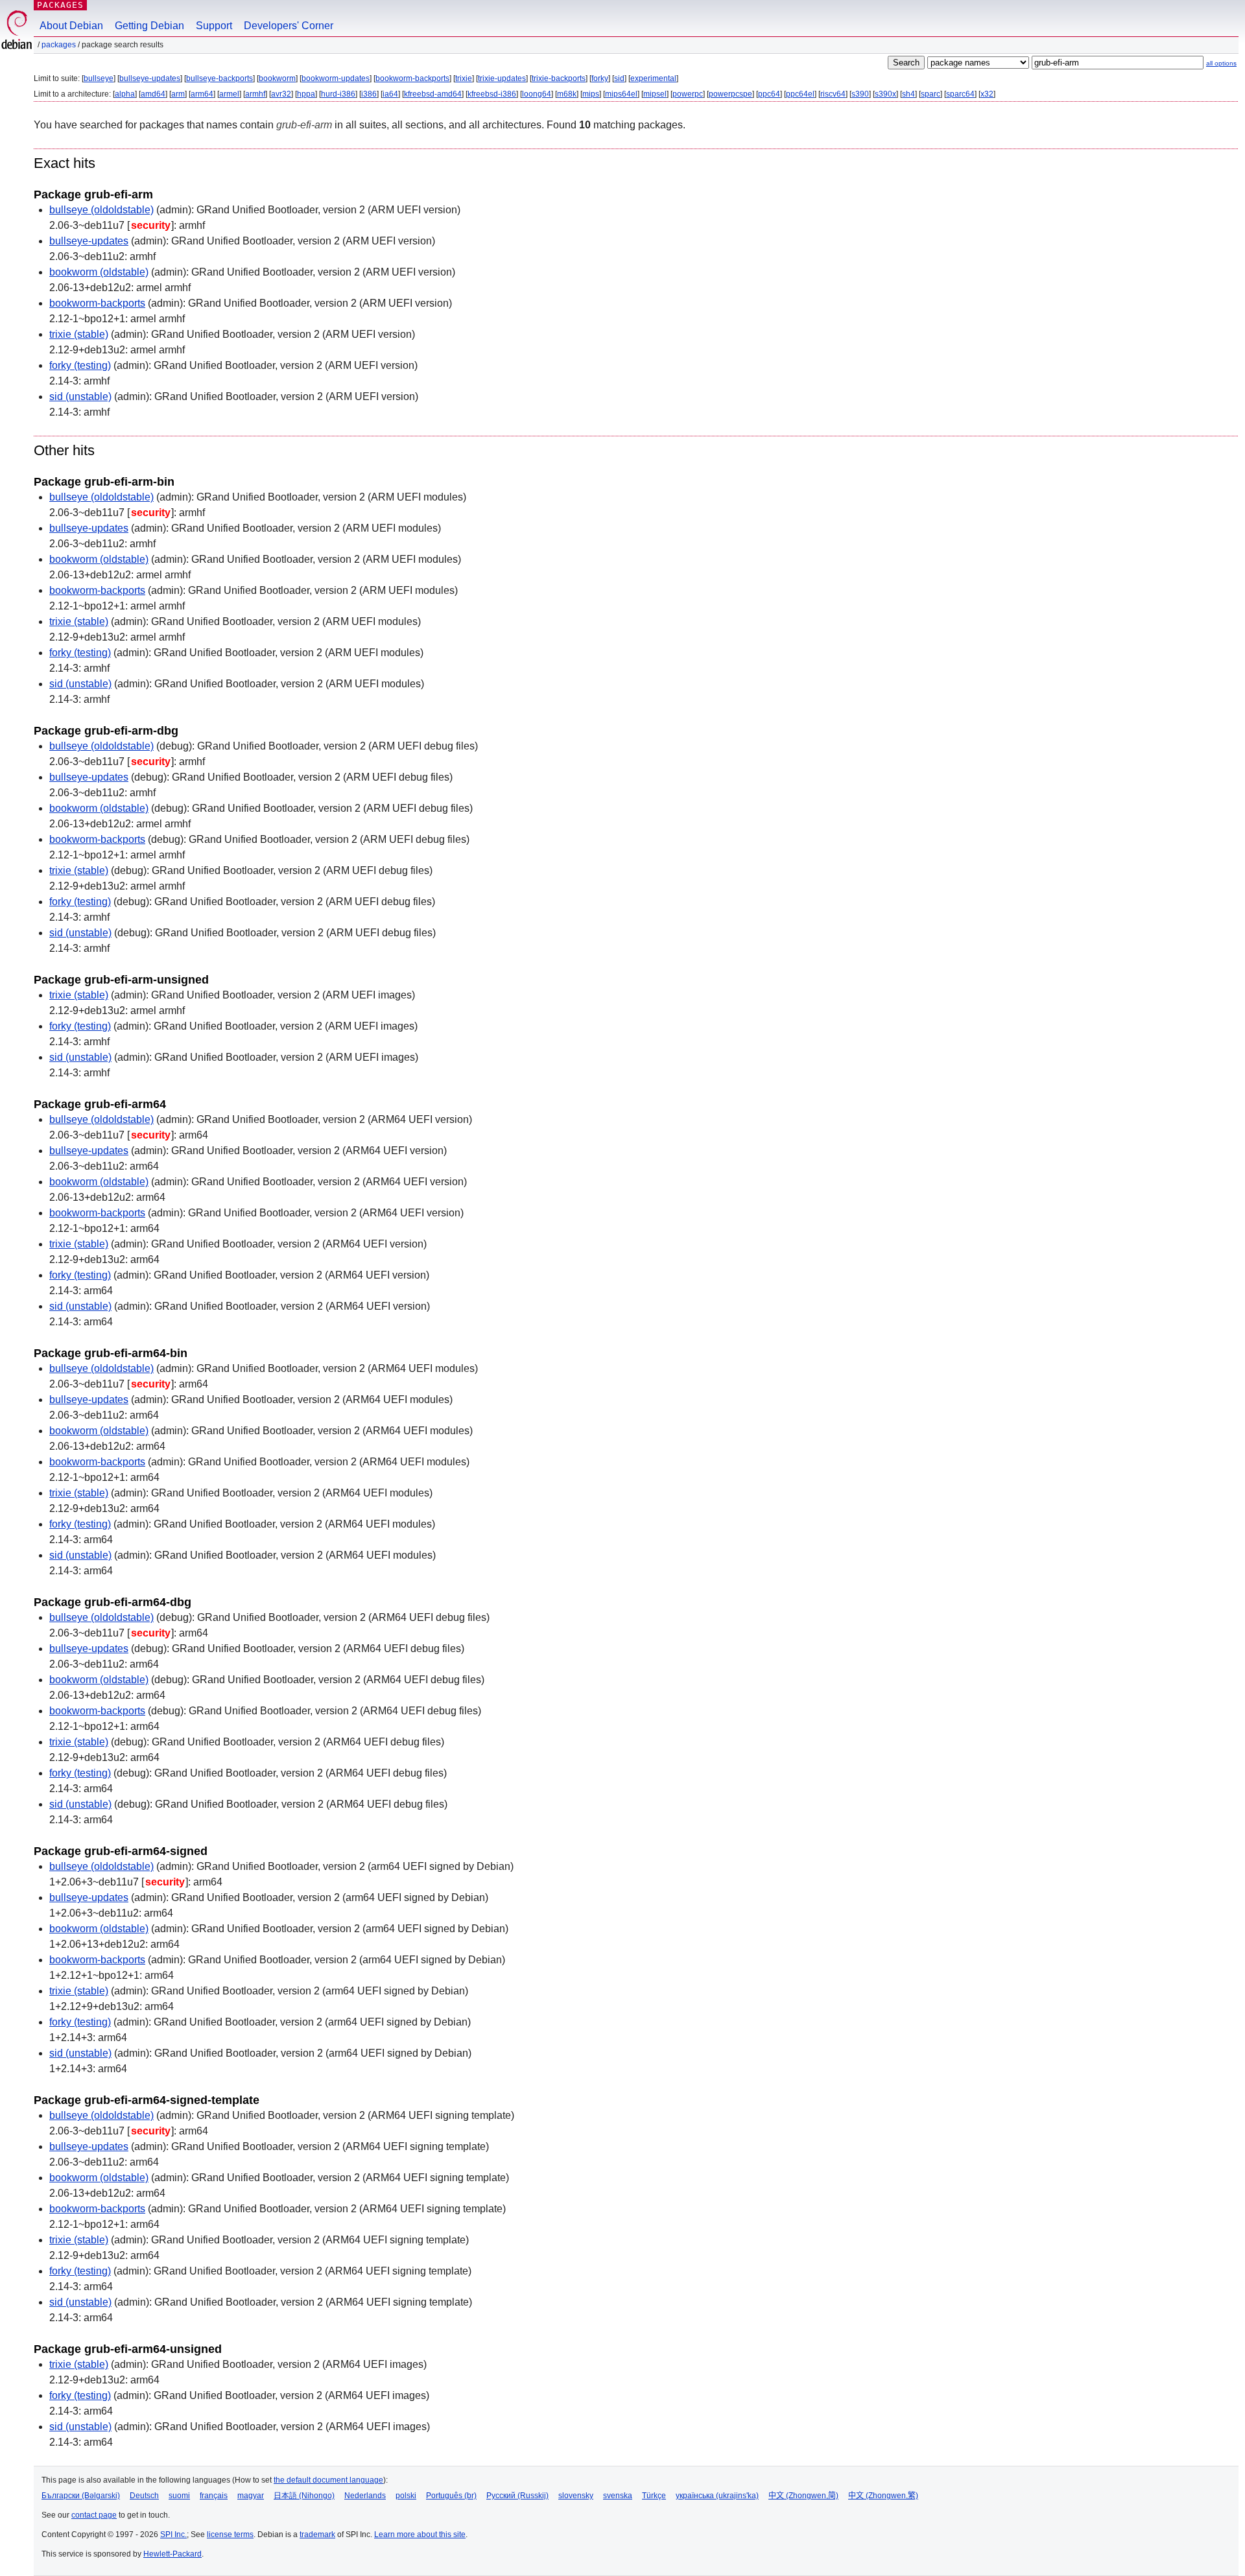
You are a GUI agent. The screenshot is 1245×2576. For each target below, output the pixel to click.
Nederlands (365, 2496)
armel (229, 94)
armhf (255, 94)
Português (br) (451, 2496)
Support (214, 26)
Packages (60, 5)
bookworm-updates (336, 78)
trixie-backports (559, 78)
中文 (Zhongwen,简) (803, 2496)
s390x (885, 94)
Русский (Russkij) (517, 2496)
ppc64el (800, 94)
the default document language (328, 2480)
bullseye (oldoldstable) (101, 210)
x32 (987, 94)
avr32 (281, 94)
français (214, 2496)
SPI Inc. (173, 2535)
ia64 (390, 94)
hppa (306, 94)
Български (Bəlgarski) (81, 2496)
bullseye (99, 78)
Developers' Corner (289, 26)
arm (178, 94)
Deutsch (144, 2496)
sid (619, 78)
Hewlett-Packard (172, 2554)
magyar (251, 2496)
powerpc (688, 94)
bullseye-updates (150, 78)
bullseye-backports (219, 78)
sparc (931, 94)
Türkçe (654, 2496)
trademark (317, 2535)
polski (406, 2496)
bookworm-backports (412, 78)
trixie (464, 78)
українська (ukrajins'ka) (717, 2496)
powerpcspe (730, 94)
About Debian (71, 26)
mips (591, 94)
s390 (860, 94)
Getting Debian (149, 26)
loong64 (537, 94)
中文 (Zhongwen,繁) (883, 2496)
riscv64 (833, 94)
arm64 (202, 94)
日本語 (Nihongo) (304, 2496)
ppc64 (769, 94)
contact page (94, 2515)
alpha (125, 94)
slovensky (576, 2496)
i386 (369, 94)
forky (600, 78)
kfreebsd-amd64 (433, 94)
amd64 (153, 94)
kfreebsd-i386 (492, 94)
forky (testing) (80, 365)
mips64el (621, 94)
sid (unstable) (80, 396)
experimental (653, 78)
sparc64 (960, 94)
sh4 (908, 94)
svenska (618, 2496)
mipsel (655, 94)
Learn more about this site (420, 2535)
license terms (230, 2535)
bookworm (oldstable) (99, 272)
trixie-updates (502, 78)
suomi (179, 2496)
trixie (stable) (79, 334)
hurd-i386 (338, 94)
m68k (567, 94)
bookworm (277, 78)
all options (1221, 63)
